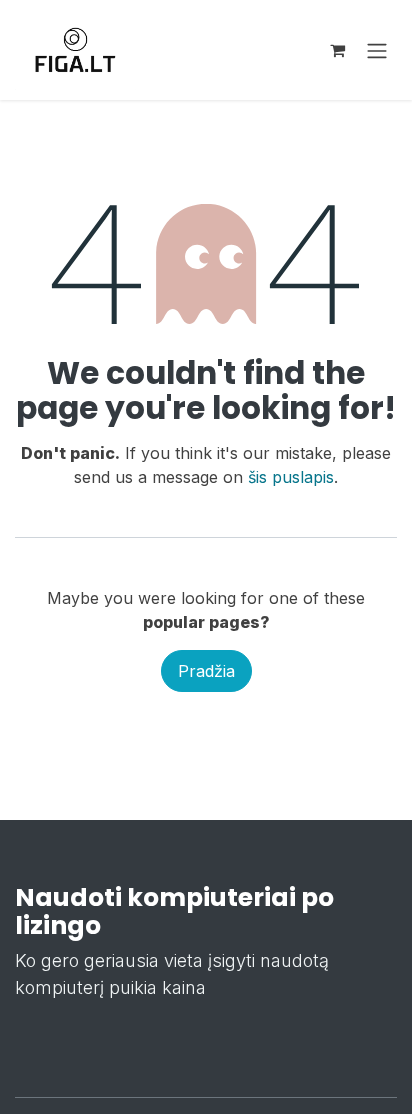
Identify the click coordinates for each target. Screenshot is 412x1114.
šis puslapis (291, 477)
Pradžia (206, 671)
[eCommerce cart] (337, 50)
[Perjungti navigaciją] (377, 50)
